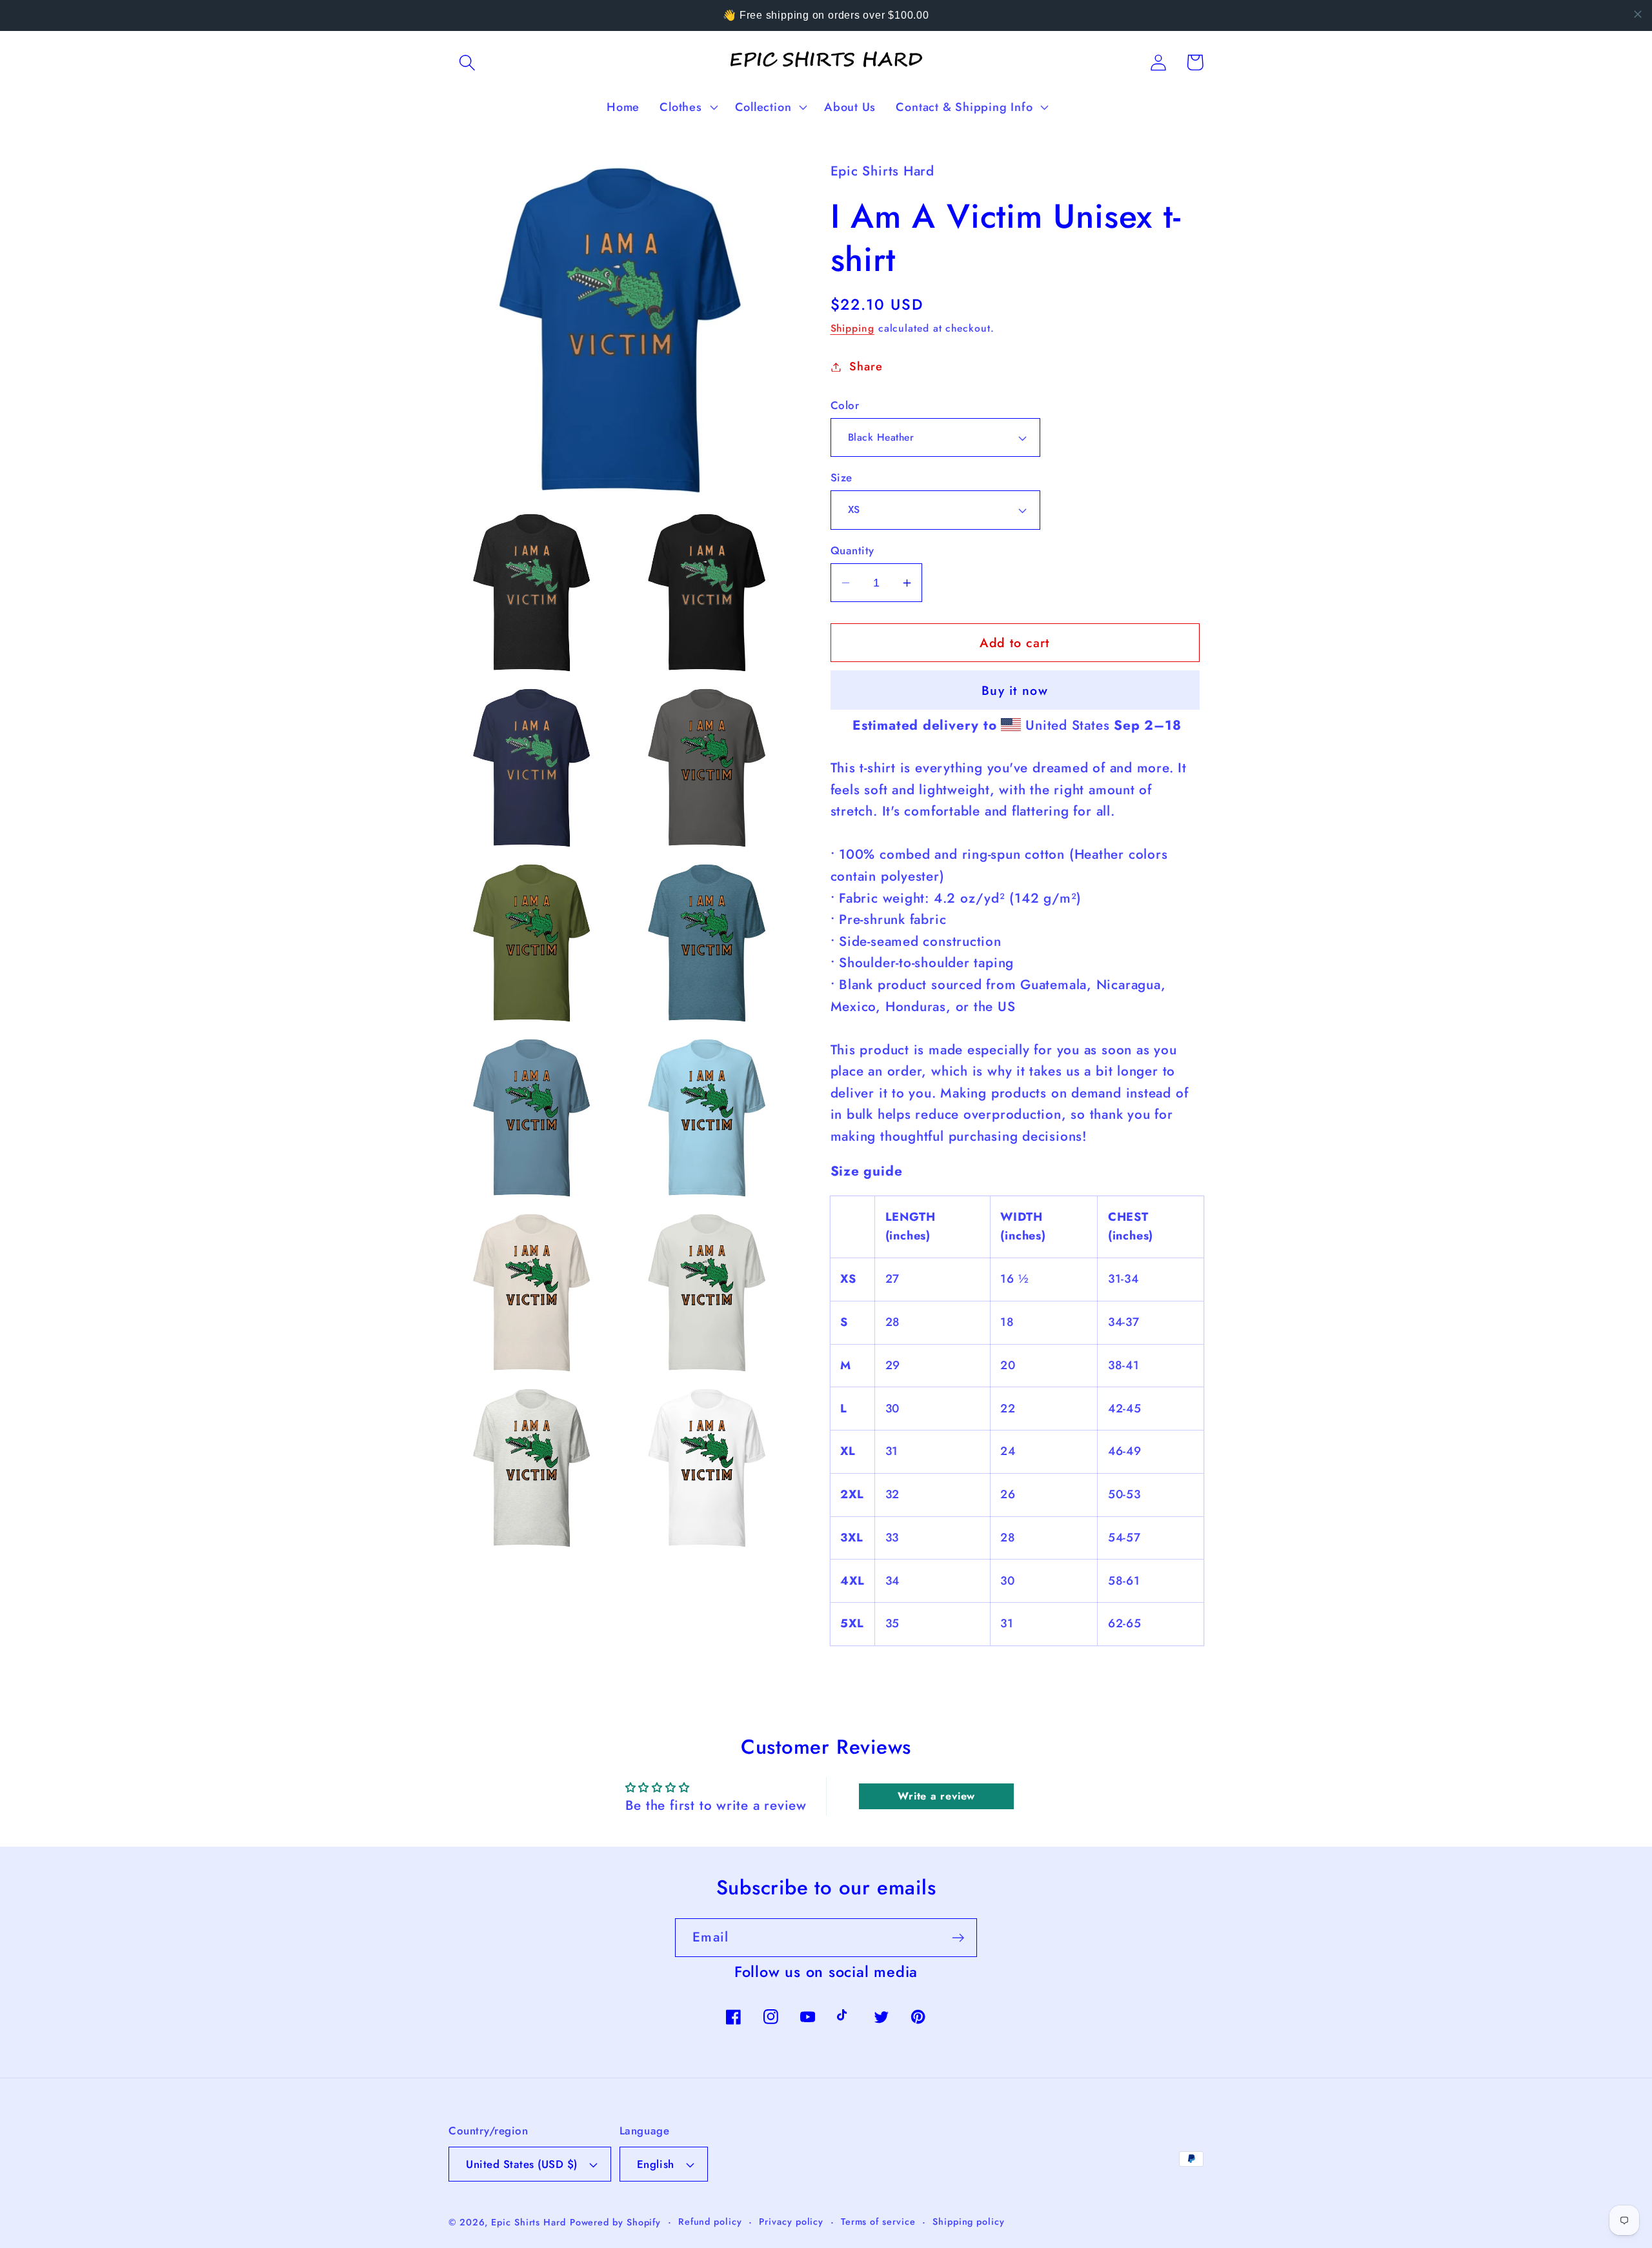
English (656, 2164)
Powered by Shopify (615, 2222)
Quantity (852, 551)
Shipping (852, 328)
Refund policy (710, 2222)
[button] (467, 62)
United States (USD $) (522, 2164)
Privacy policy (791, 2222)
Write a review (936, 1796)
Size (841, 478)
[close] (1638, 14)
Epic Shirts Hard (529, 2222)
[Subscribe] (958, 1938)
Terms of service (878, 2222)
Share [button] (866, 366)
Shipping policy (969, 2222)
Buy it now (1015, 690)
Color (845, 406)
